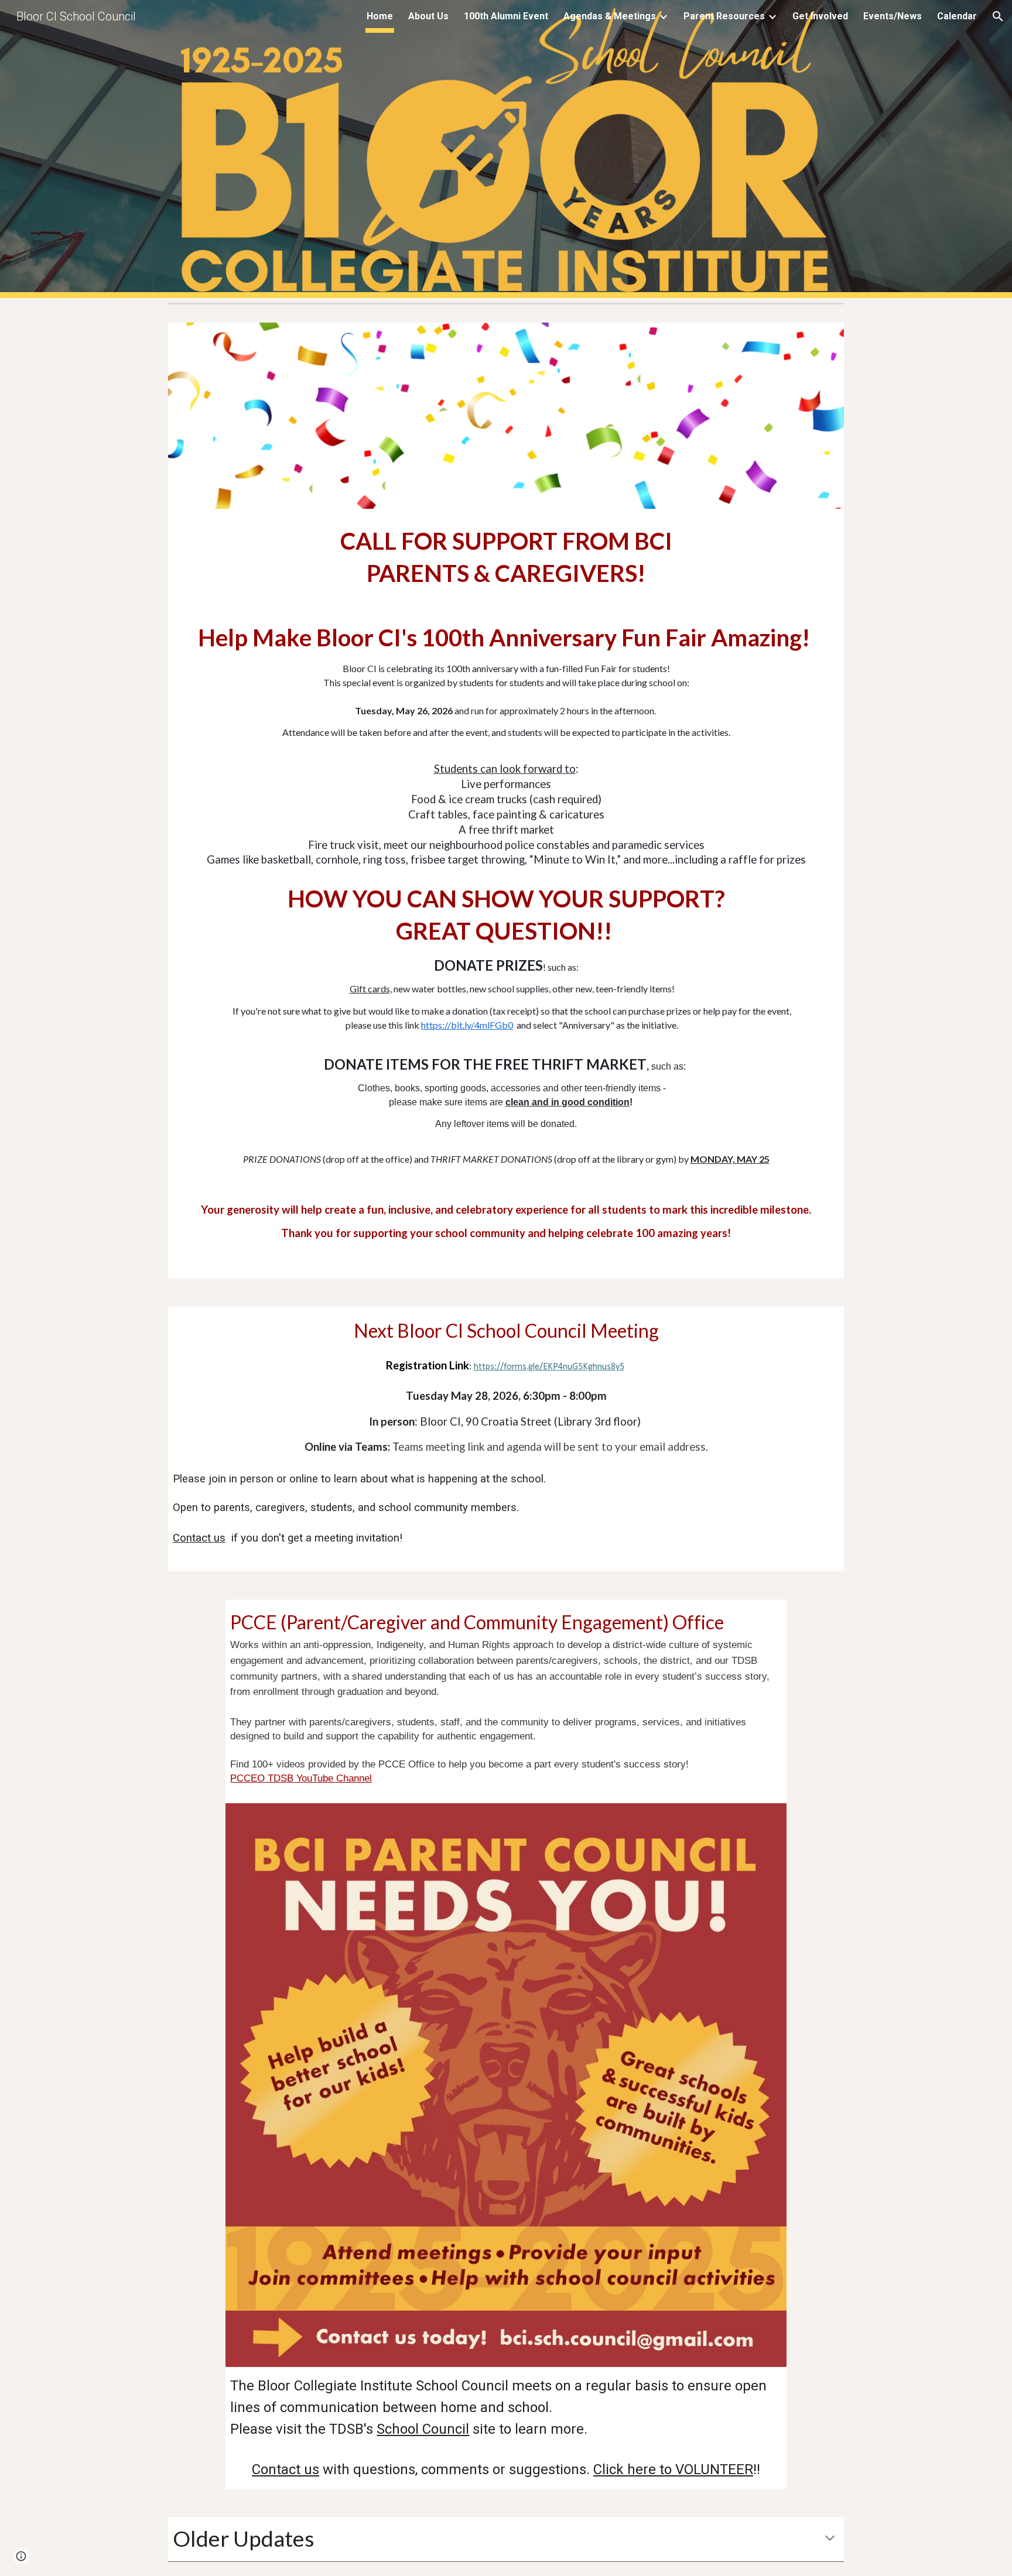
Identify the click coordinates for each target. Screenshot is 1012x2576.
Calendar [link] (957, 16)
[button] (998, 16)
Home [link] (380, 16)
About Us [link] (428, 16)
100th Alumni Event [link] (506, 16)
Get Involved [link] (820, 16)
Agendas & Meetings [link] (610, 16)
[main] (506, 894)
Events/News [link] (893, 16)
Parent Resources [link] (724, 16)
